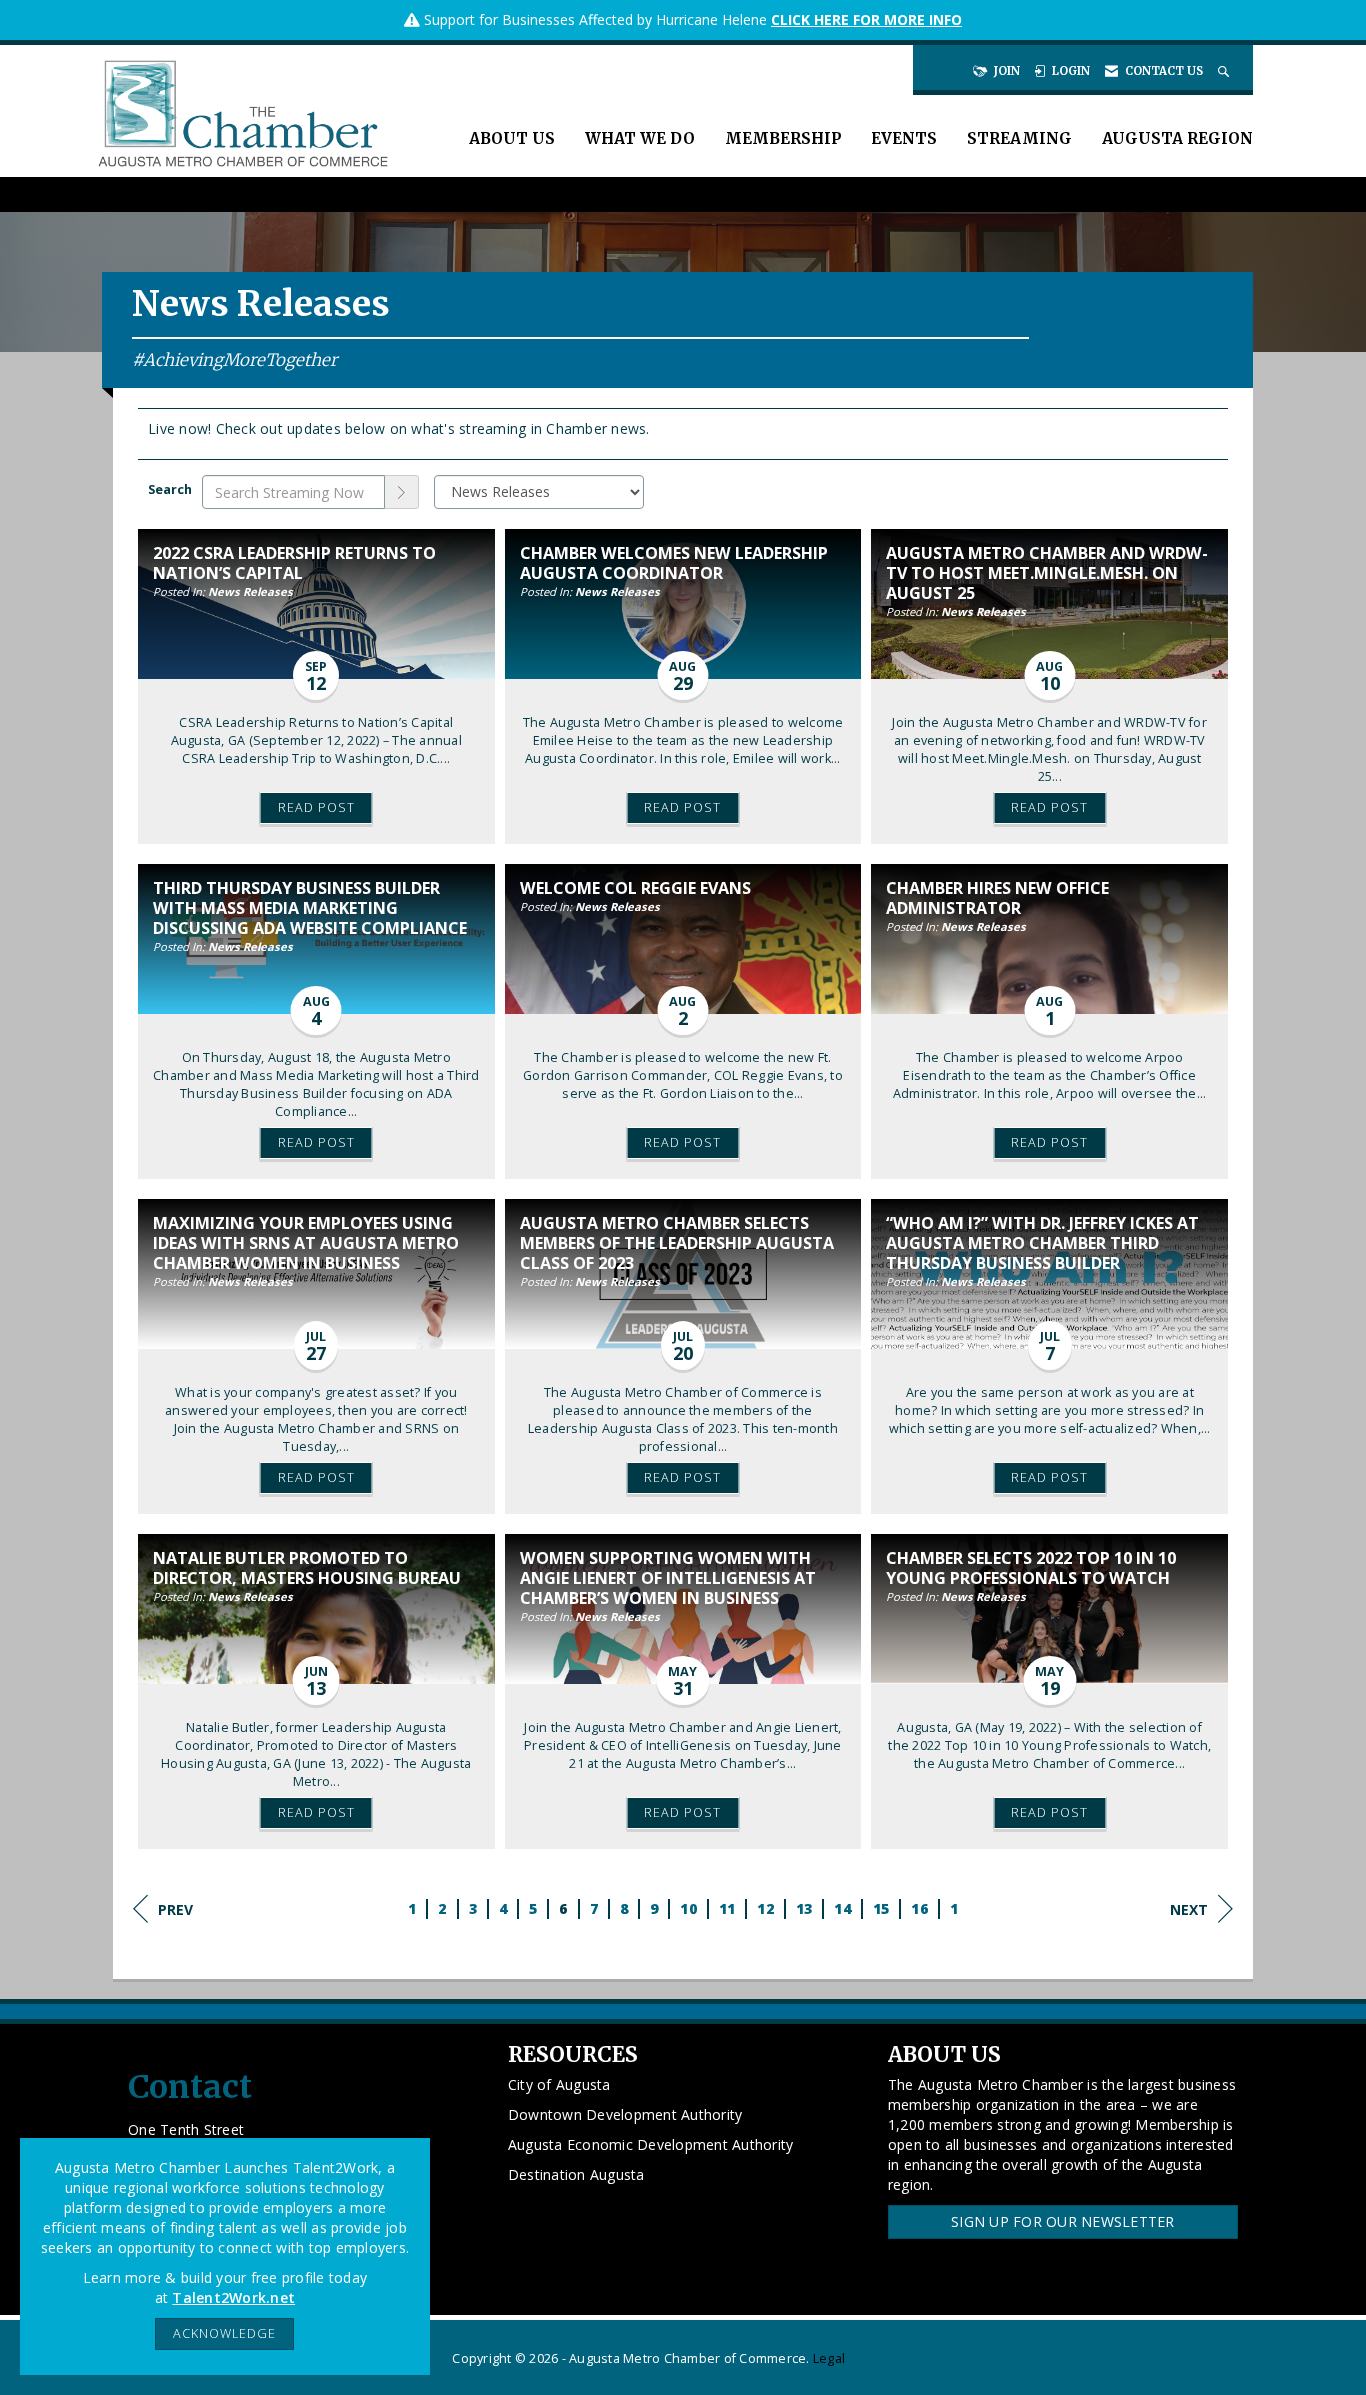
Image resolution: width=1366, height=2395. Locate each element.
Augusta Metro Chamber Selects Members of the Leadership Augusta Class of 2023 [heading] (677, 1243)
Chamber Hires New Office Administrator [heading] (997, 898)
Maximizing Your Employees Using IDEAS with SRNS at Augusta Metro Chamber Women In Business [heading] (306, 1243)
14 (842, 1908)
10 (688, 1908)
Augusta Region (1177, 138)
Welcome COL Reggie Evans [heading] (635, 888)
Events (904, 138)
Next (1189, 1909)
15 (881, 1908)
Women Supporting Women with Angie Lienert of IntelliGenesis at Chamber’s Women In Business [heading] (668, 1578)
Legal (829, 2358)
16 (919, 1908)
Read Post (316, 807)
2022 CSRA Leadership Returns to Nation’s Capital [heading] (294, 563)
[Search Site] (1225, 71)
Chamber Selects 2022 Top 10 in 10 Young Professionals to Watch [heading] (1031, 1568)
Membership (783, 138)
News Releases (250, 591)
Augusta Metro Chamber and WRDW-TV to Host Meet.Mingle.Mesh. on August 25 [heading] (1047, 573)
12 (765, 1908)
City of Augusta (559, 2084)
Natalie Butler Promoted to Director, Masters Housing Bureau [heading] (307, 1568)
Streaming (1019, 138)
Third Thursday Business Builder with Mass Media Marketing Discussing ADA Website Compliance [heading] (310, 908)
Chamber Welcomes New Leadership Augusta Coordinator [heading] (674, 563)
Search (170, 489)
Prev (175, 1909)
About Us (512, 138)
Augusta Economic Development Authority (651, 2144)
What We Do (640, 138)
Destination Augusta (576, 2174)
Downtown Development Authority (625, 2114)
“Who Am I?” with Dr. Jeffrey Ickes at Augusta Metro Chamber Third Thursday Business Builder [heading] (1042, 1243)
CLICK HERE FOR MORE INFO (866, 19)
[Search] (402, 492)
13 (804, 1908)
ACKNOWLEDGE (224, 2333)
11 (727, 1908)
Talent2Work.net (233, 2297)
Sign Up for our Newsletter (1063, 2221)
